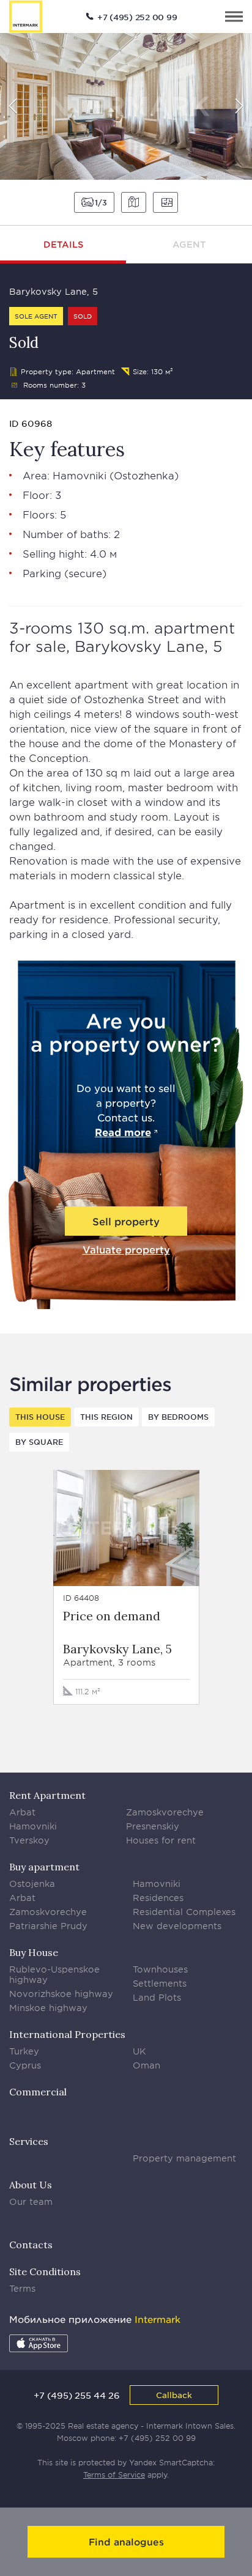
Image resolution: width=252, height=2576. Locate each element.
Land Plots (157, 1997)
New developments (177, 1926)
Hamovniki (80, 475)
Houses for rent (161, 1840)
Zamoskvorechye (165, 1812)
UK (139, 2051)
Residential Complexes (184, 1912)
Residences (158, 1898)
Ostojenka (32, 1884)
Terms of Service (114, 2475)
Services (29, 2141)
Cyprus (25, 2065)
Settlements (160, 1983)
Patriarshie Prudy (48, 1926)
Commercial (38, 2092)
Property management (184, 2158)
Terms (22, 2288)
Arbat (22, 1812)
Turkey (24, 2051)
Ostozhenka (144, 475)
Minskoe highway (48, 2008)
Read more (123, 1132)
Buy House (34, 1952)
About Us (31, 2185)
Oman (146, 2065)
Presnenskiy (153, 1826)
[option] (126, 106)
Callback (174, 2395)
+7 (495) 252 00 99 (137, 17)
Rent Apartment (47, 1795)
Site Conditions (45, 2272)
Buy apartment (44, 1867)
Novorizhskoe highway (61, 1994)
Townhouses (160, 1969)
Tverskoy (29, 1840)
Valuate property (126, 1249)
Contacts (31, 2245)
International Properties (67, 2034)
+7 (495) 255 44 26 (77, 2395)
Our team (31, 2201)
